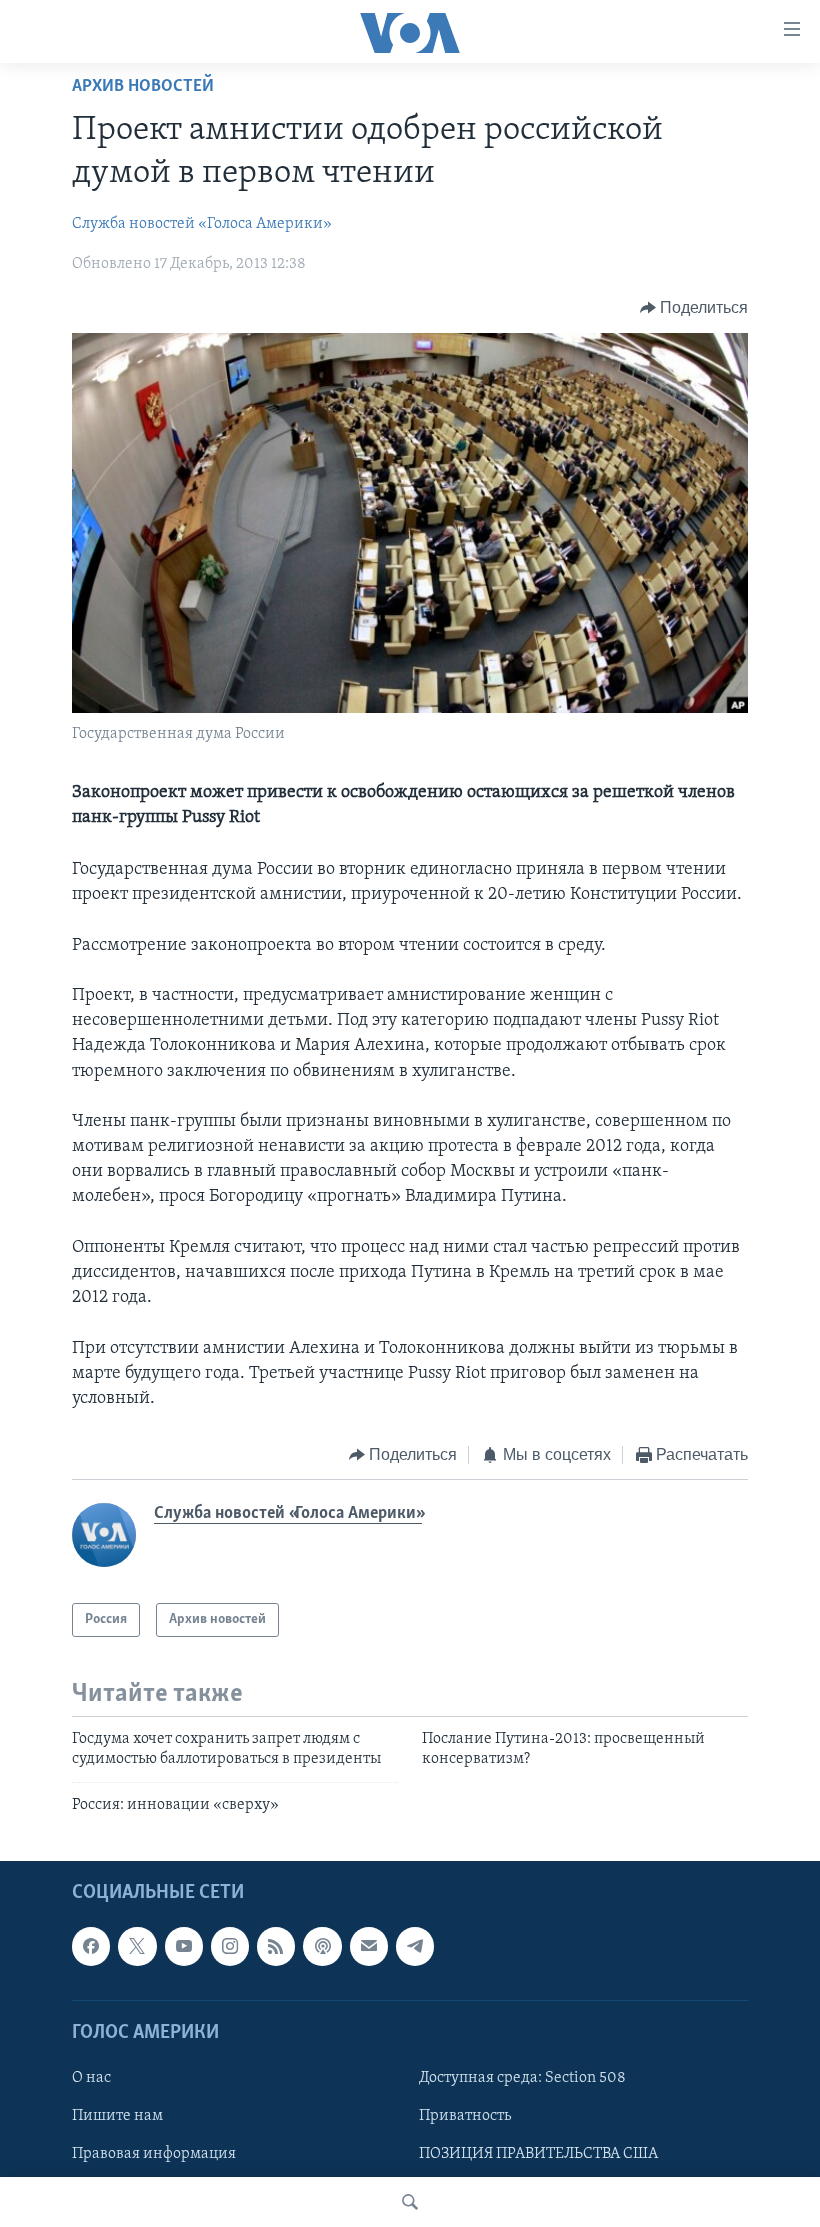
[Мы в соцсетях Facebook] (91, 1947)
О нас (91, 2078)
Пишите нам (117, 2116)
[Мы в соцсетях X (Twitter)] (137, 1947)
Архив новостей (143, 87)
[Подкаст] (322, 1947)
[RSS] (276, 1947)
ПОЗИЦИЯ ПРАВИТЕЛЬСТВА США (538, 2154)
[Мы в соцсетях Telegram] (415, 1947)
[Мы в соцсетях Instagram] (230, 1947)
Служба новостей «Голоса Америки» (202, 224)
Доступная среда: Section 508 (522, 2078)
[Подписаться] (369, 1947)
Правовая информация (154, 2154)
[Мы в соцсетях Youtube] (184, 1947)
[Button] (694, 308)
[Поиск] (410, 2202)
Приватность (465, 2116)
